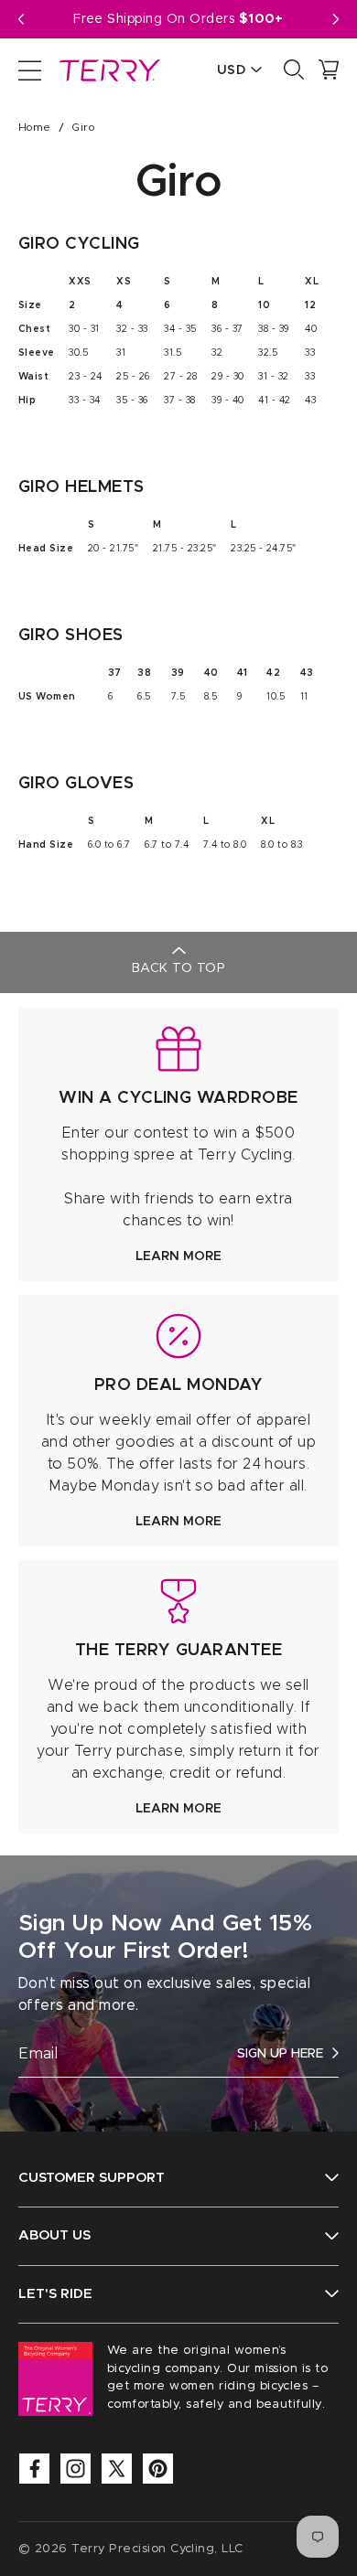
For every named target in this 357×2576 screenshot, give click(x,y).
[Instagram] (76, 2469)
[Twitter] (117, 2469)
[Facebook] (34, 2469)
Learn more (178, 1256)
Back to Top (178, 968)
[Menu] (30, 69)
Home (35, 127)
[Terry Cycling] (108, 69)
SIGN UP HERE (280, 2054)
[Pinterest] (158, 2469)
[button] (336, 19)
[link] (178, 1144)
